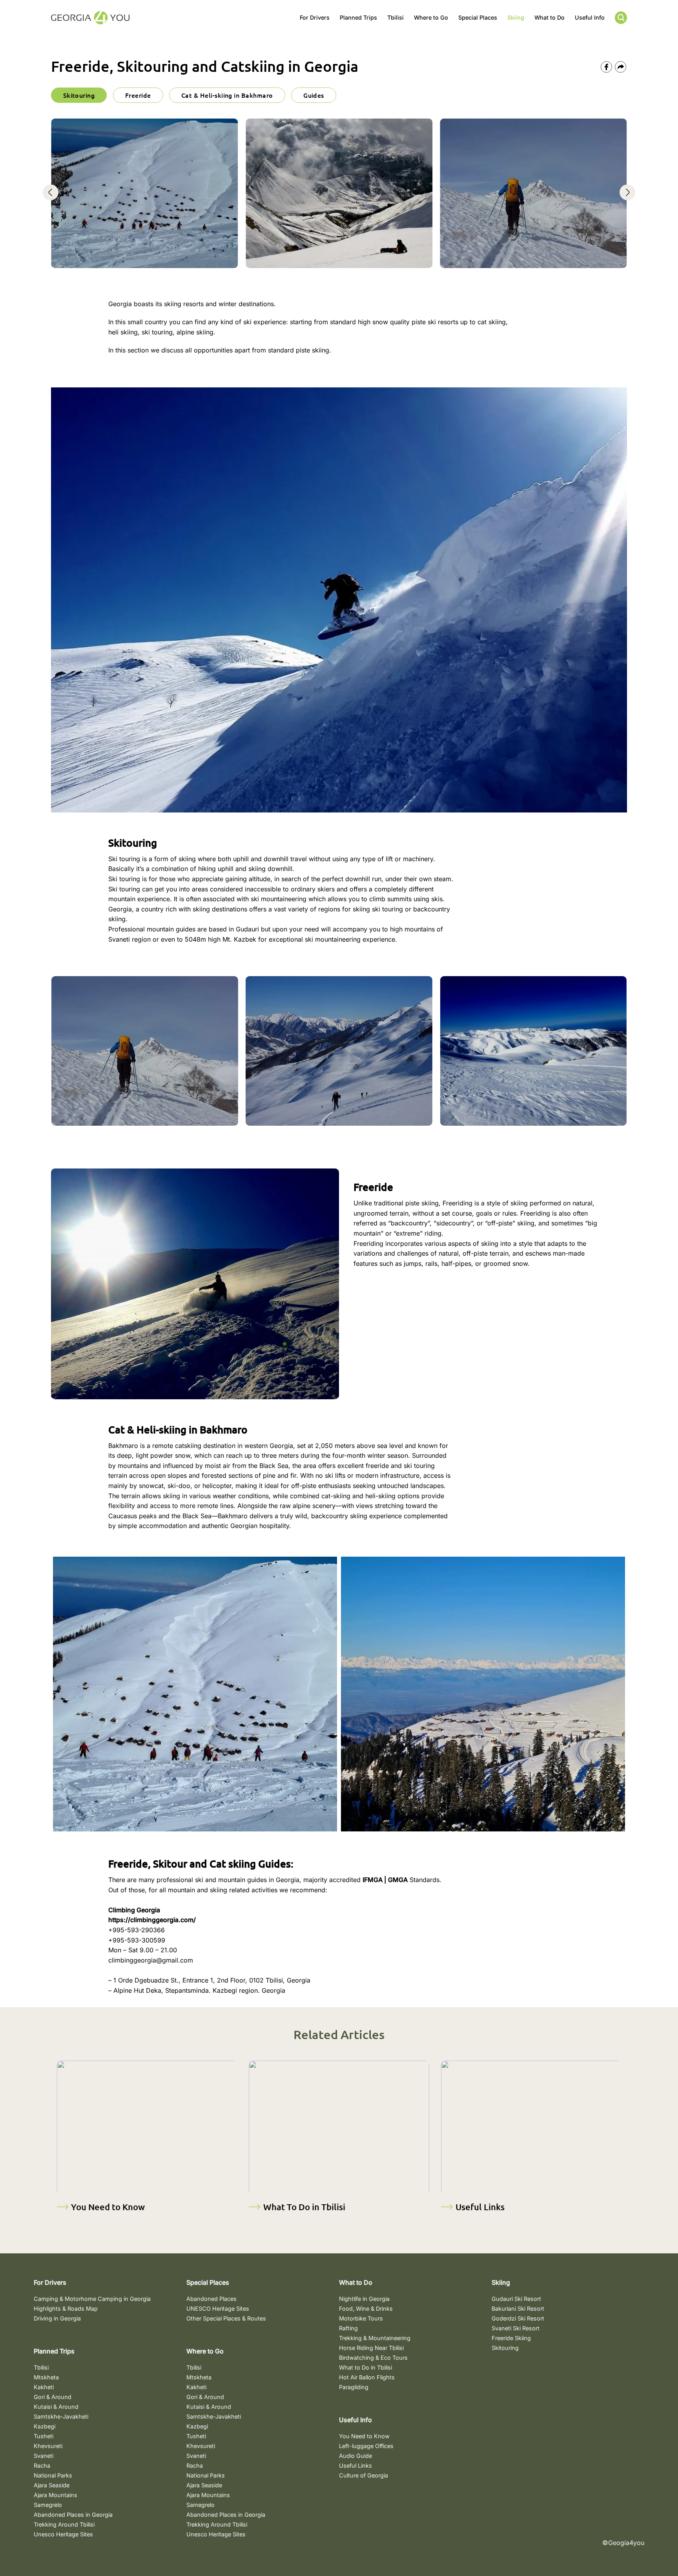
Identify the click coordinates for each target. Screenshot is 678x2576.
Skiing (516, 17)
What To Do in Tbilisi (304, 2207)
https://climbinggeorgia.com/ (152, 1920)
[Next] (627, 199)
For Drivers (315, 17)
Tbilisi (395, 17)
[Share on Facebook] (606, 67)
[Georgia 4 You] (90, 18)
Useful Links (480, 2207)
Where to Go (431, 17)
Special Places (478, 17)
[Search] (621, 18)
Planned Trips (358, 17)
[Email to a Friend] (621, 67)
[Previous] (51, 199)
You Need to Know (108, 2207)
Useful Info (590, 17)
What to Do (550, 17)
